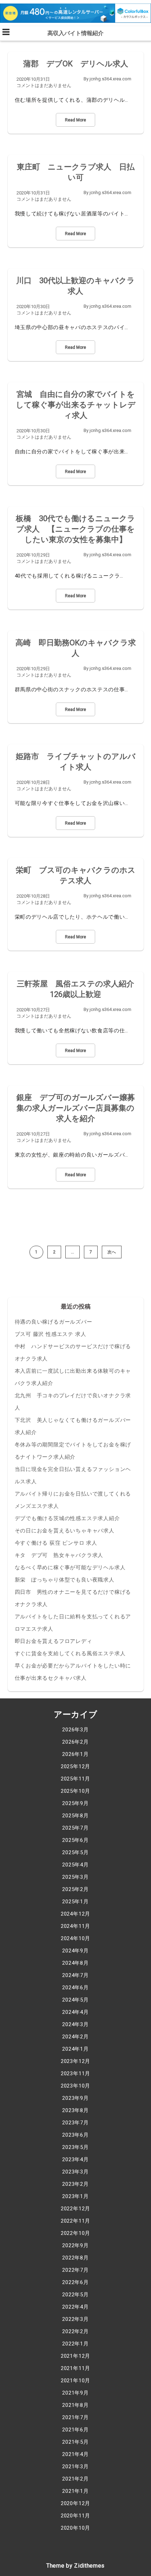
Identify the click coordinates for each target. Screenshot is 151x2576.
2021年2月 (75, 2479)
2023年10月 (75, 2086)
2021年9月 (75, 2393)
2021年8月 (75, 2405)
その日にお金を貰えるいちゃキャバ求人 (65, 1531)
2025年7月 (75, 1828)
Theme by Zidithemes (75, 2566)
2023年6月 (75, 2135)
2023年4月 (75, 2159)
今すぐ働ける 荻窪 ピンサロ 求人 (56, 1543)
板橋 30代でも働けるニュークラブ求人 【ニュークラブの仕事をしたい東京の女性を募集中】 (75, 529)
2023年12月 (75, 2061)
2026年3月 (75, 1730)
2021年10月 (75, 2381)
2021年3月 (75, 2467)
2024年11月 (75, 1926)
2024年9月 (75, 1951)
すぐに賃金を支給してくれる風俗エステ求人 (70, 1653)
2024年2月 (75, 2037)
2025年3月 (75, 1877)
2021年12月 (75, 2356)
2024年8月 (75, 1963)
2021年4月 (75, 2454)
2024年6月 (75, 1988)
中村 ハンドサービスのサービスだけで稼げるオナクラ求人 (73, 1353)
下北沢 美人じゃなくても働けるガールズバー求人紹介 (73, 1426)
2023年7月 (75, 2123)
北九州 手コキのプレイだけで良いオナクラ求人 (73, 1402)
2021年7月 (75, 2417)
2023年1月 (75, 2196)
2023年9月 (75, 2098)
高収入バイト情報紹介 (75, 33)
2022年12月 (75, 2209)
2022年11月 (75, 2221)
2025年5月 (75, 1852)
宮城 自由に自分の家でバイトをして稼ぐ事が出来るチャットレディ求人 (76, 405)
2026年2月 (75, 1742)
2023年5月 (75, 2147)
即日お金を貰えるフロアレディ (54, 1641)
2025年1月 (75, 1902)
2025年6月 (75, 1840)
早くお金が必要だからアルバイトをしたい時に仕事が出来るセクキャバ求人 (73, 1672)
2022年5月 (75, 2295)
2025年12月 (75, 1766)
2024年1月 (75, 2049)
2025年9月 (75, 1803)
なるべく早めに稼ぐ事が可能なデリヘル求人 (70, 1567)
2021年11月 (75, 2368)
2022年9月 (75, 2245)
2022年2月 (75, 2331)
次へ (112, 1252)
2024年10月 (75, 1938)
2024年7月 (75, 1975)
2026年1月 (75, 1754)
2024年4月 (75, 2012)
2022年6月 (75, 2282)
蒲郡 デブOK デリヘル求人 (76, 64)
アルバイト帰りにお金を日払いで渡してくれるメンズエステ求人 (73, 1500)
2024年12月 (75, 1914)
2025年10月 (75, 1791)
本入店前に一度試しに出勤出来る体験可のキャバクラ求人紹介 (73, 1377)
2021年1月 (75, 2491)
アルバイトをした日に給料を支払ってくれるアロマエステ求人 (73, 1623)
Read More (75, 120)
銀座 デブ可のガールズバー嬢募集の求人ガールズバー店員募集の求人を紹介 (76, 1108)
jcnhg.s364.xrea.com (110, 79)
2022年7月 (75, 2270)
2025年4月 (75, 1865)
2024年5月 (75, 2000)
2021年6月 (75, 2430)
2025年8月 (75, 1816)
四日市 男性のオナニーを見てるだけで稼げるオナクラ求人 (73, 1598)
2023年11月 (75, 2074)
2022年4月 (75, 2307)
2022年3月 (75, 2319)
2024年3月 (75, 2024)
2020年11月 (75, 2516)
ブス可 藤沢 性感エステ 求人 (51, 1334)
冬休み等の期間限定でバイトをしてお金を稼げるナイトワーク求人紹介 (73, 1451)
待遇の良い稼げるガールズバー (54, 1322)
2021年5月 (75, 2442)
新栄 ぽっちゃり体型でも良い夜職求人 (65, 1580)
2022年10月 (75, 2233)
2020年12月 (75, 2503)
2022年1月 (75, 2344)
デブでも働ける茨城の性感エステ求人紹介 (67, 1518)
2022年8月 (75, 2258)
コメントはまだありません (44, 85)
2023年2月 (75, 2184)
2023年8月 (75, 2110)
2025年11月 (75, 1779)
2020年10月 (75, 2528)
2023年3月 (75, 2172)
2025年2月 (75, 1889)
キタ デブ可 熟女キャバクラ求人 (59, 1555)
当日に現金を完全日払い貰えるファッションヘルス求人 (73, 1475)
